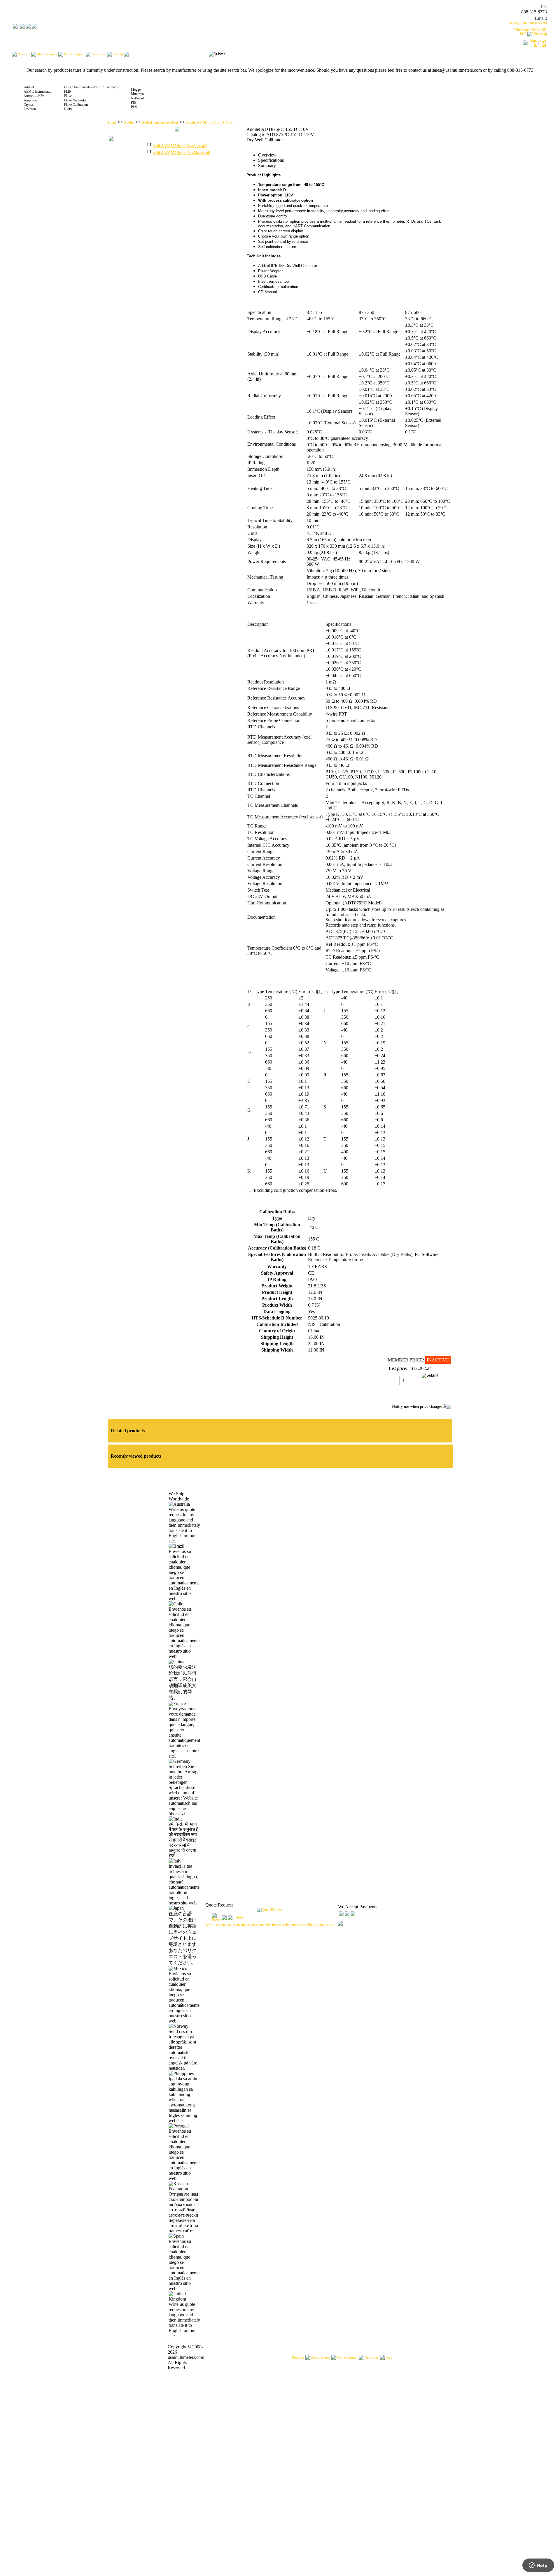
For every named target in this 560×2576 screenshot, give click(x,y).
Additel (129, 122)
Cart (389, 2357)
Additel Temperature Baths (160, 122)
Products (298, 2357)
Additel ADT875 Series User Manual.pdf (181, 153)
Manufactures (321, 2357)
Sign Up (543, 43)
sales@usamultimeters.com (528, 23)
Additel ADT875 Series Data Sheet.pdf (180, 146)
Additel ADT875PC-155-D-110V (210, 122)
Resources (372, 2357)
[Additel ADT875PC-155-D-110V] (177, 130)
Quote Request (347, 2357)
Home (112, 122)
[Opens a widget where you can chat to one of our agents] (538, 2566)
